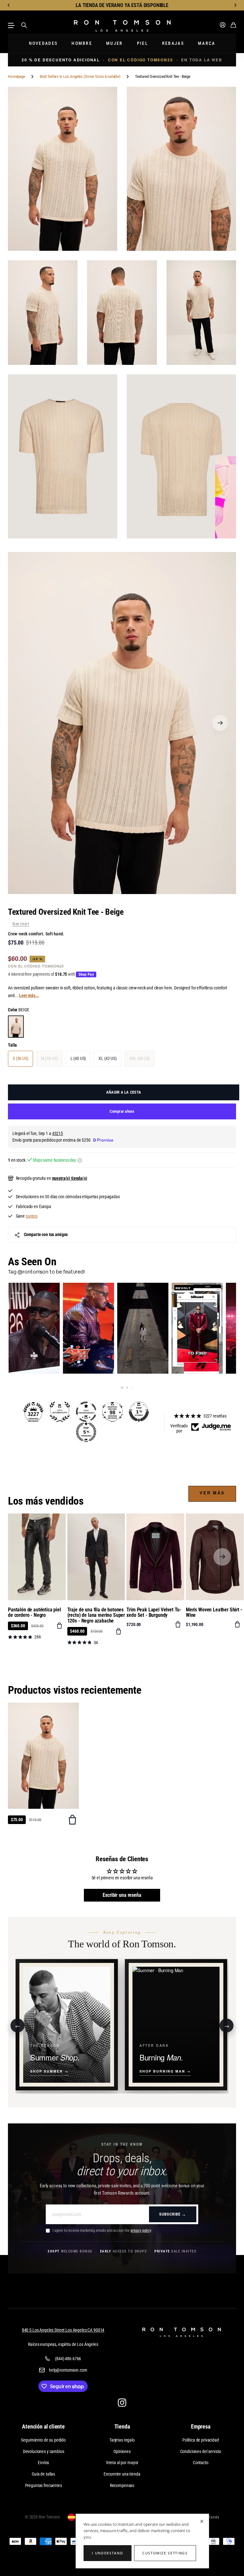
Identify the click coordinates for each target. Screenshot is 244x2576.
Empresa (201, 2426)
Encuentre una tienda (122, 2474)
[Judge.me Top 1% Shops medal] (139, 1412)
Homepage (17, 76)
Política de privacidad (201, 2440)
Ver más (212, 1493)
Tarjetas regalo (122, 2440)
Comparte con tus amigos (46, 1234)
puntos (32, 1216)
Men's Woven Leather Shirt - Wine (214, 1613)
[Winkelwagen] (233, 25)
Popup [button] (80, 1160)
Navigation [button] (11, 25)
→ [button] (227, 2025)
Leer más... (29, 995)
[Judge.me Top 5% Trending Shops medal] (86, 1432)
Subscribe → (173, 2214)
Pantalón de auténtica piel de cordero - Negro (34, 1613)
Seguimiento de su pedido (43, 2440)
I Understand (107, 2553)
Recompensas (122, 2485)
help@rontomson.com (68, 2370)
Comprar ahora (122, 1111)
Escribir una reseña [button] (122, 1895)
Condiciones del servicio (201, 2451)
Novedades (43, 43)
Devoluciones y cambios (44, 2451)
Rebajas (173, 43)
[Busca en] (24, 25)
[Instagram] (122, 2403)
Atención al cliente (43, 2426)
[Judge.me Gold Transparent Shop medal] (86, 1412)
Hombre (82, 43)
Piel (142, 43)
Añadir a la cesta (124, 1092)
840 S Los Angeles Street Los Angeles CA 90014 (63, 2330)
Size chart (21, 924)
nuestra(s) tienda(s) (70, 1178)
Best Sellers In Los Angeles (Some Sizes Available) (80, 76)
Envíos (43, 2463)
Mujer (115, 43)
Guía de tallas (43, 2474)
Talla (12, 1045)
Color (18, 1010)
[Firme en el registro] (223, 25)
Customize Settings (165, 2553)
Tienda (122, 2426)
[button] (9, 5)
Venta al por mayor (122, 2463)
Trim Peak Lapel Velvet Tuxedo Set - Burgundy (154, 1613)
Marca (207, 43)
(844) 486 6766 (68, 2359)
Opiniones (122, 2451)
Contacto (201, 2463)
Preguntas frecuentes (44, 2485)
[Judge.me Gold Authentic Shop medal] (60, 1412)
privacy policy (141, 2231)
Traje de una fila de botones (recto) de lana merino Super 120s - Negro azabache (96, 1615)
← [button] (18, 2025)
